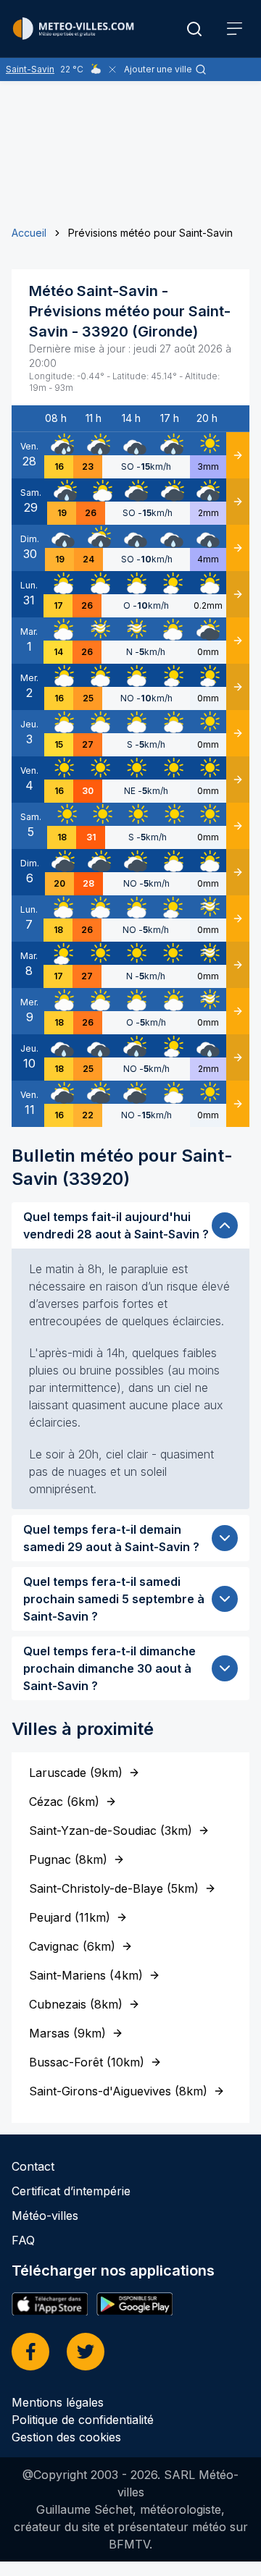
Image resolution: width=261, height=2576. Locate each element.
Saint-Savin (30, 69)
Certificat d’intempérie (71, 2191)
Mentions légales (58, 2402)
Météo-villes (45, 2216)
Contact (33, 2166)
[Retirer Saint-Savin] (112, 69)
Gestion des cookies (66, 2437)
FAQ (23, 2240)
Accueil (29, 233)
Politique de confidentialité (83, 2420)
